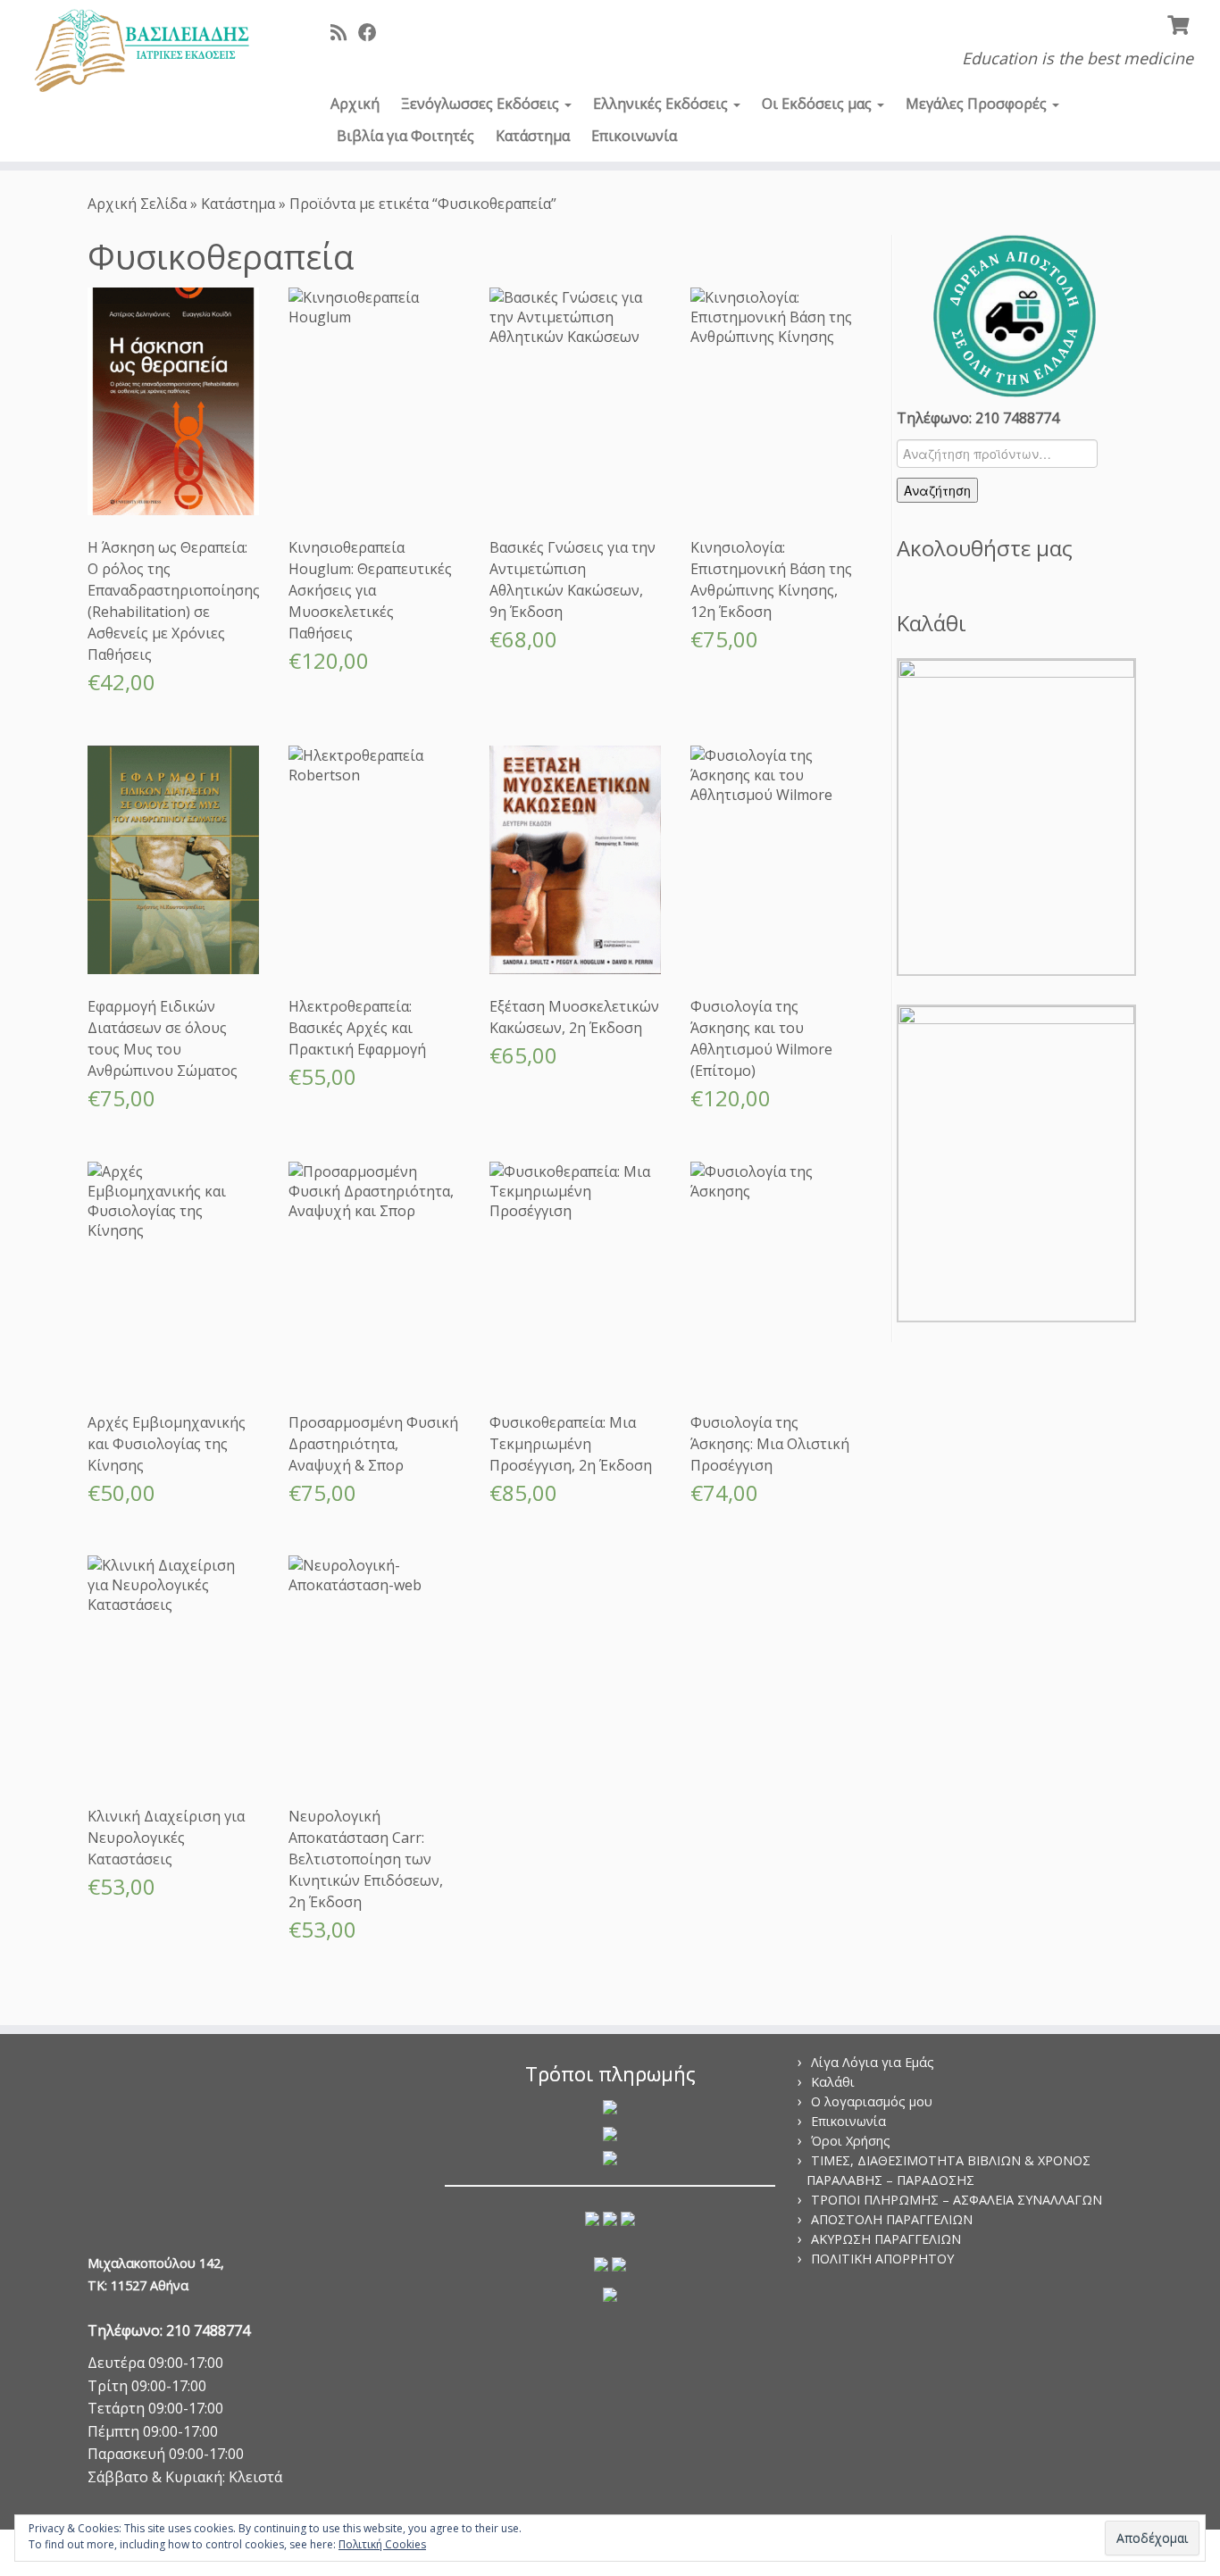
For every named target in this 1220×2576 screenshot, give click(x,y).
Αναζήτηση (937, 490)
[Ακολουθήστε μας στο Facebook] (373, 32)
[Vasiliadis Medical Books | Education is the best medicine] (141, 52)
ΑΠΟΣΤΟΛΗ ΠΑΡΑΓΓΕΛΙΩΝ (892, 2219)
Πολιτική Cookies (382, 2544)
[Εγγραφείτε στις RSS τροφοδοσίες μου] (344, 32)
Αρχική (355, 104)
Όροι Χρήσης (851, 2141)
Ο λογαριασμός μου (872, 2101)
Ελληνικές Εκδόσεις (662, 104)
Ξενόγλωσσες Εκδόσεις (482, 104)
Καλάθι (833, 2082)
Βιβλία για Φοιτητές (405, 136)
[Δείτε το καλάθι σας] (1180, 23)
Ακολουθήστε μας (985, 548)
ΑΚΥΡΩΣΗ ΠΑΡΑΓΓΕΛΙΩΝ (886, 2239)
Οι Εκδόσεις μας (819, 104)
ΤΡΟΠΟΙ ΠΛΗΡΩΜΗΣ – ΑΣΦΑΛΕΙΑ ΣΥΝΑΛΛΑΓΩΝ (957, 2200)
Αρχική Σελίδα (139, 204)
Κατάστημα (533, 136)
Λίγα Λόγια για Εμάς (873, 2062)
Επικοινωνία (634, 136)
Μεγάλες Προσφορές (978, 104)
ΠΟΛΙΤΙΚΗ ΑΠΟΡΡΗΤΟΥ (882, 2259)
